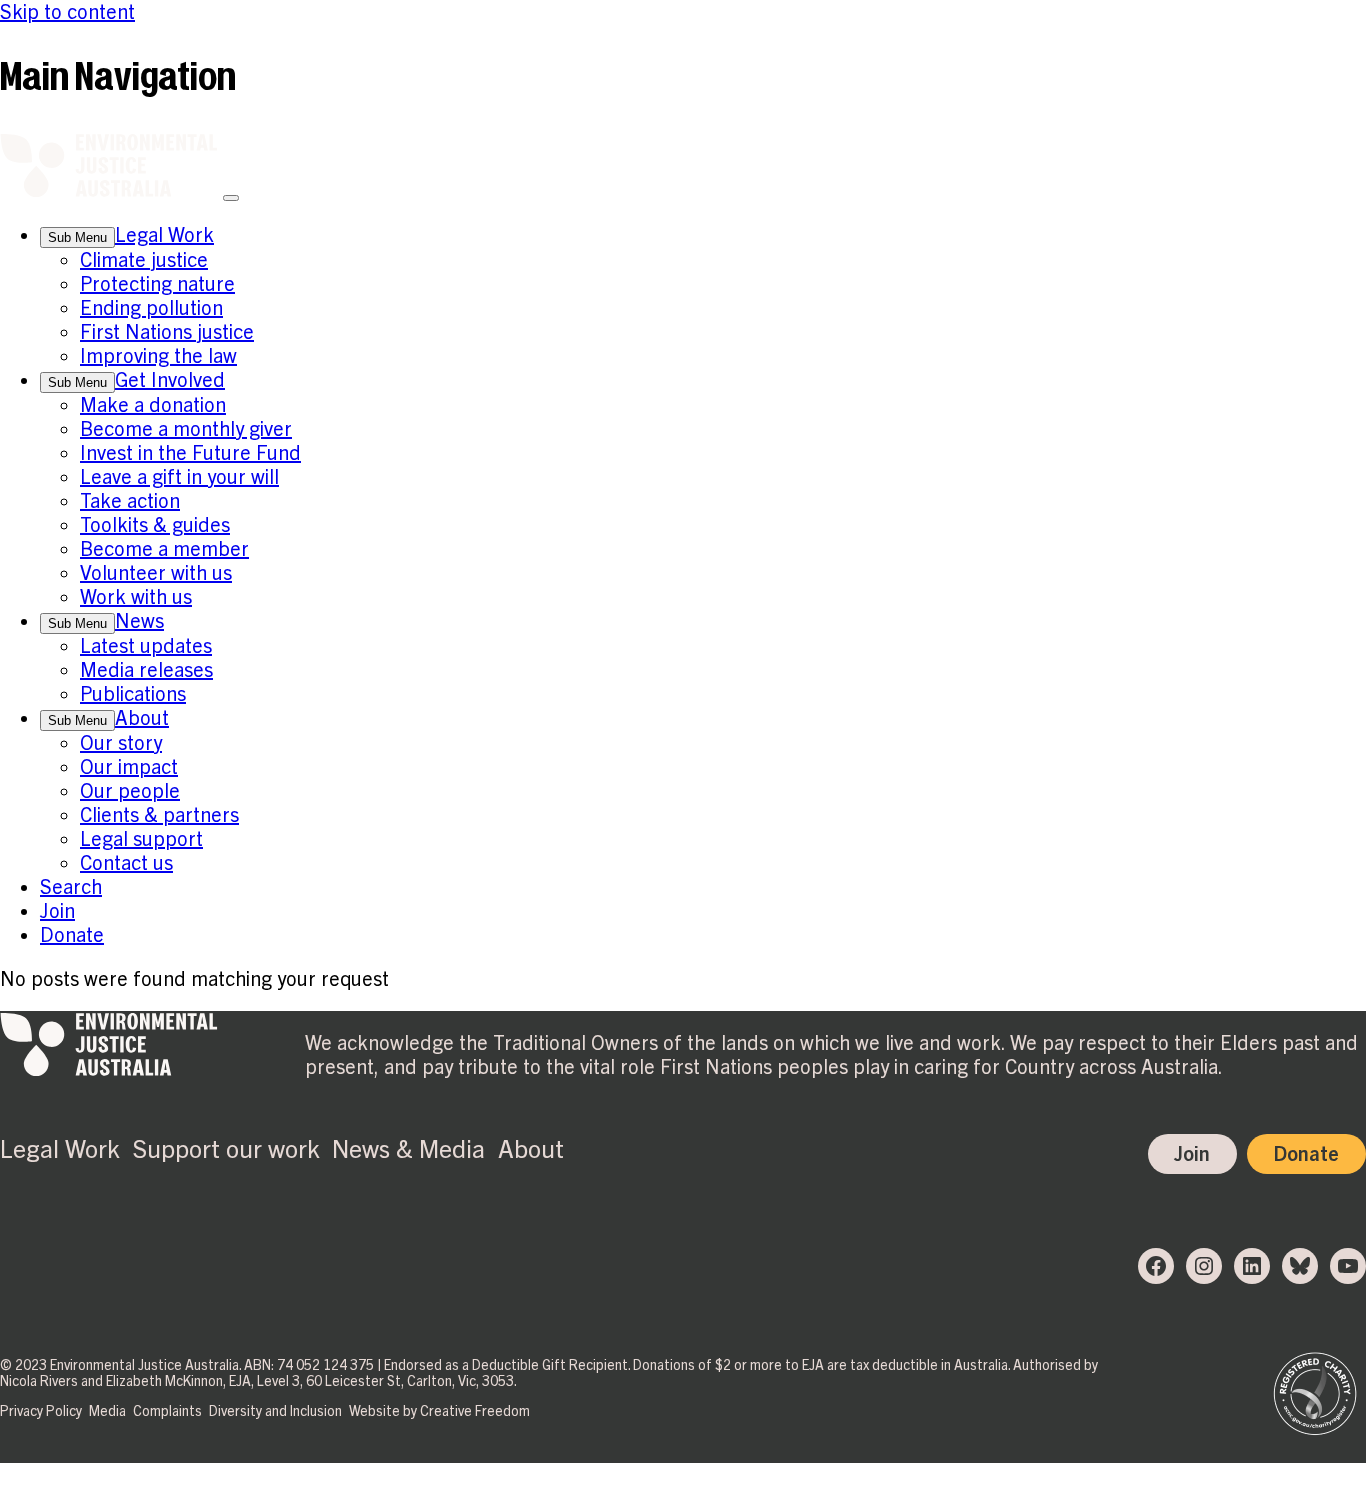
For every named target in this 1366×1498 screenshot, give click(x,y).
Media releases (146, 670)
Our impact (129, 767)
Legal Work (164, 235)
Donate (72, 935)
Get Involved (170, 380)
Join (57, 911)
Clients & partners (159, 815)
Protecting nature (157, 284)
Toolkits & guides (155, 525)
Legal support (141, 839)
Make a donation (153, 405)
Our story (121, 743)
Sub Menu (77, 237)
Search (71, 887)
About (142, 718)
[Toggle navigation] (231, 198)
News (139, 621)
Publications (133, 694)
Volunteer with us (156, 573)
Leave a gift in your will (179, 477)
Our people (130, 791)
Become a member (164, 549)
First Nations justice (167, 332)
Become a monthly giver (186, 429)
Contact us (126, 863)
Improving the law (158, 356)
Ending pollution (151, 308)
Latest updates (146, 646)
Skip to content (67, 12)
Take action (130, 501)
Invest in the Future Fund (190, 453)
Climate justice (144, 260)
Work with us (136, 597)
